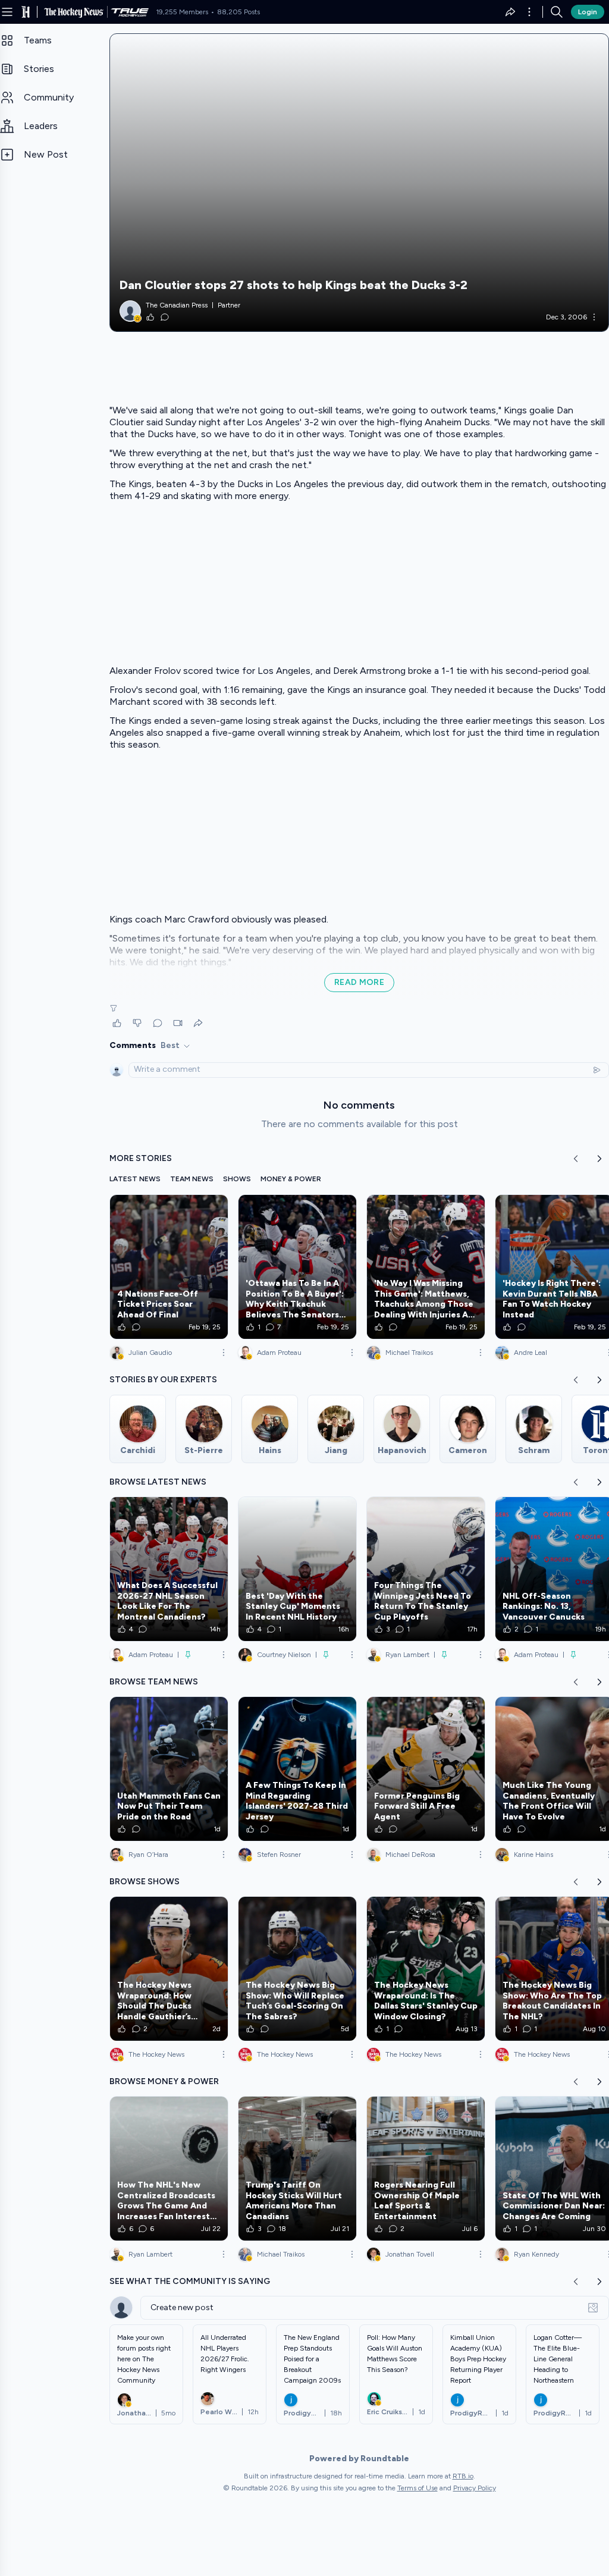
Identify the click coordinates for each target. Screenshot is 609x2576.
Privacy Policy (475, 2488)
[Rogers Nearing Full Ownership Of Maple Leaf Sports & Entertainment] (426, 2169)
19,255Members (182, 12)
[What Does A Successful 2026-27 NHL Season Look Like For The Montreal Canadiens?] (169, 1569)
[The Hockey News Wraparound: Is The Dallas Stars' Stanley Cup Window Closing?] (426, 1969)
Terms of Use (417, 2488)
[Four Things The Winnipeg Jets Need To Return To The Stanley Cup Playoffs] (426, 1569)
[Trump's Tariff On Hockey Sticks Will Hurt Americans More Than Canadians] (297, 2169)
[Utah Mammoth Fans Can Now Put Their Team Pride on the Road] (169, 1769)
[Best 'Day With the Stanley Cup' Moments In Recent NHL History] (297, 1569)
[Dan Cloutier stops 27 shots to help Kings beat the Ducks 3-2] (359, 183)
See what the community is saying (190, 2281)
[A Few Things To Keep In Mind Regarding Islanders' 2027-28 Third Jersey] (297, 1769)
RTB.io (463, 2476)
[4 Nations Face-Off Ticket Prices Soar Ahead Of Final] (169, 1267)
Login (588, 12)
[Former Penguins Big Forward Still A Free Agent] (426, 1769)
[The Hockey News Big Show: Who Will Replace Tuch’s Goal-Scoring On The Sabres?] (297, 1969)
